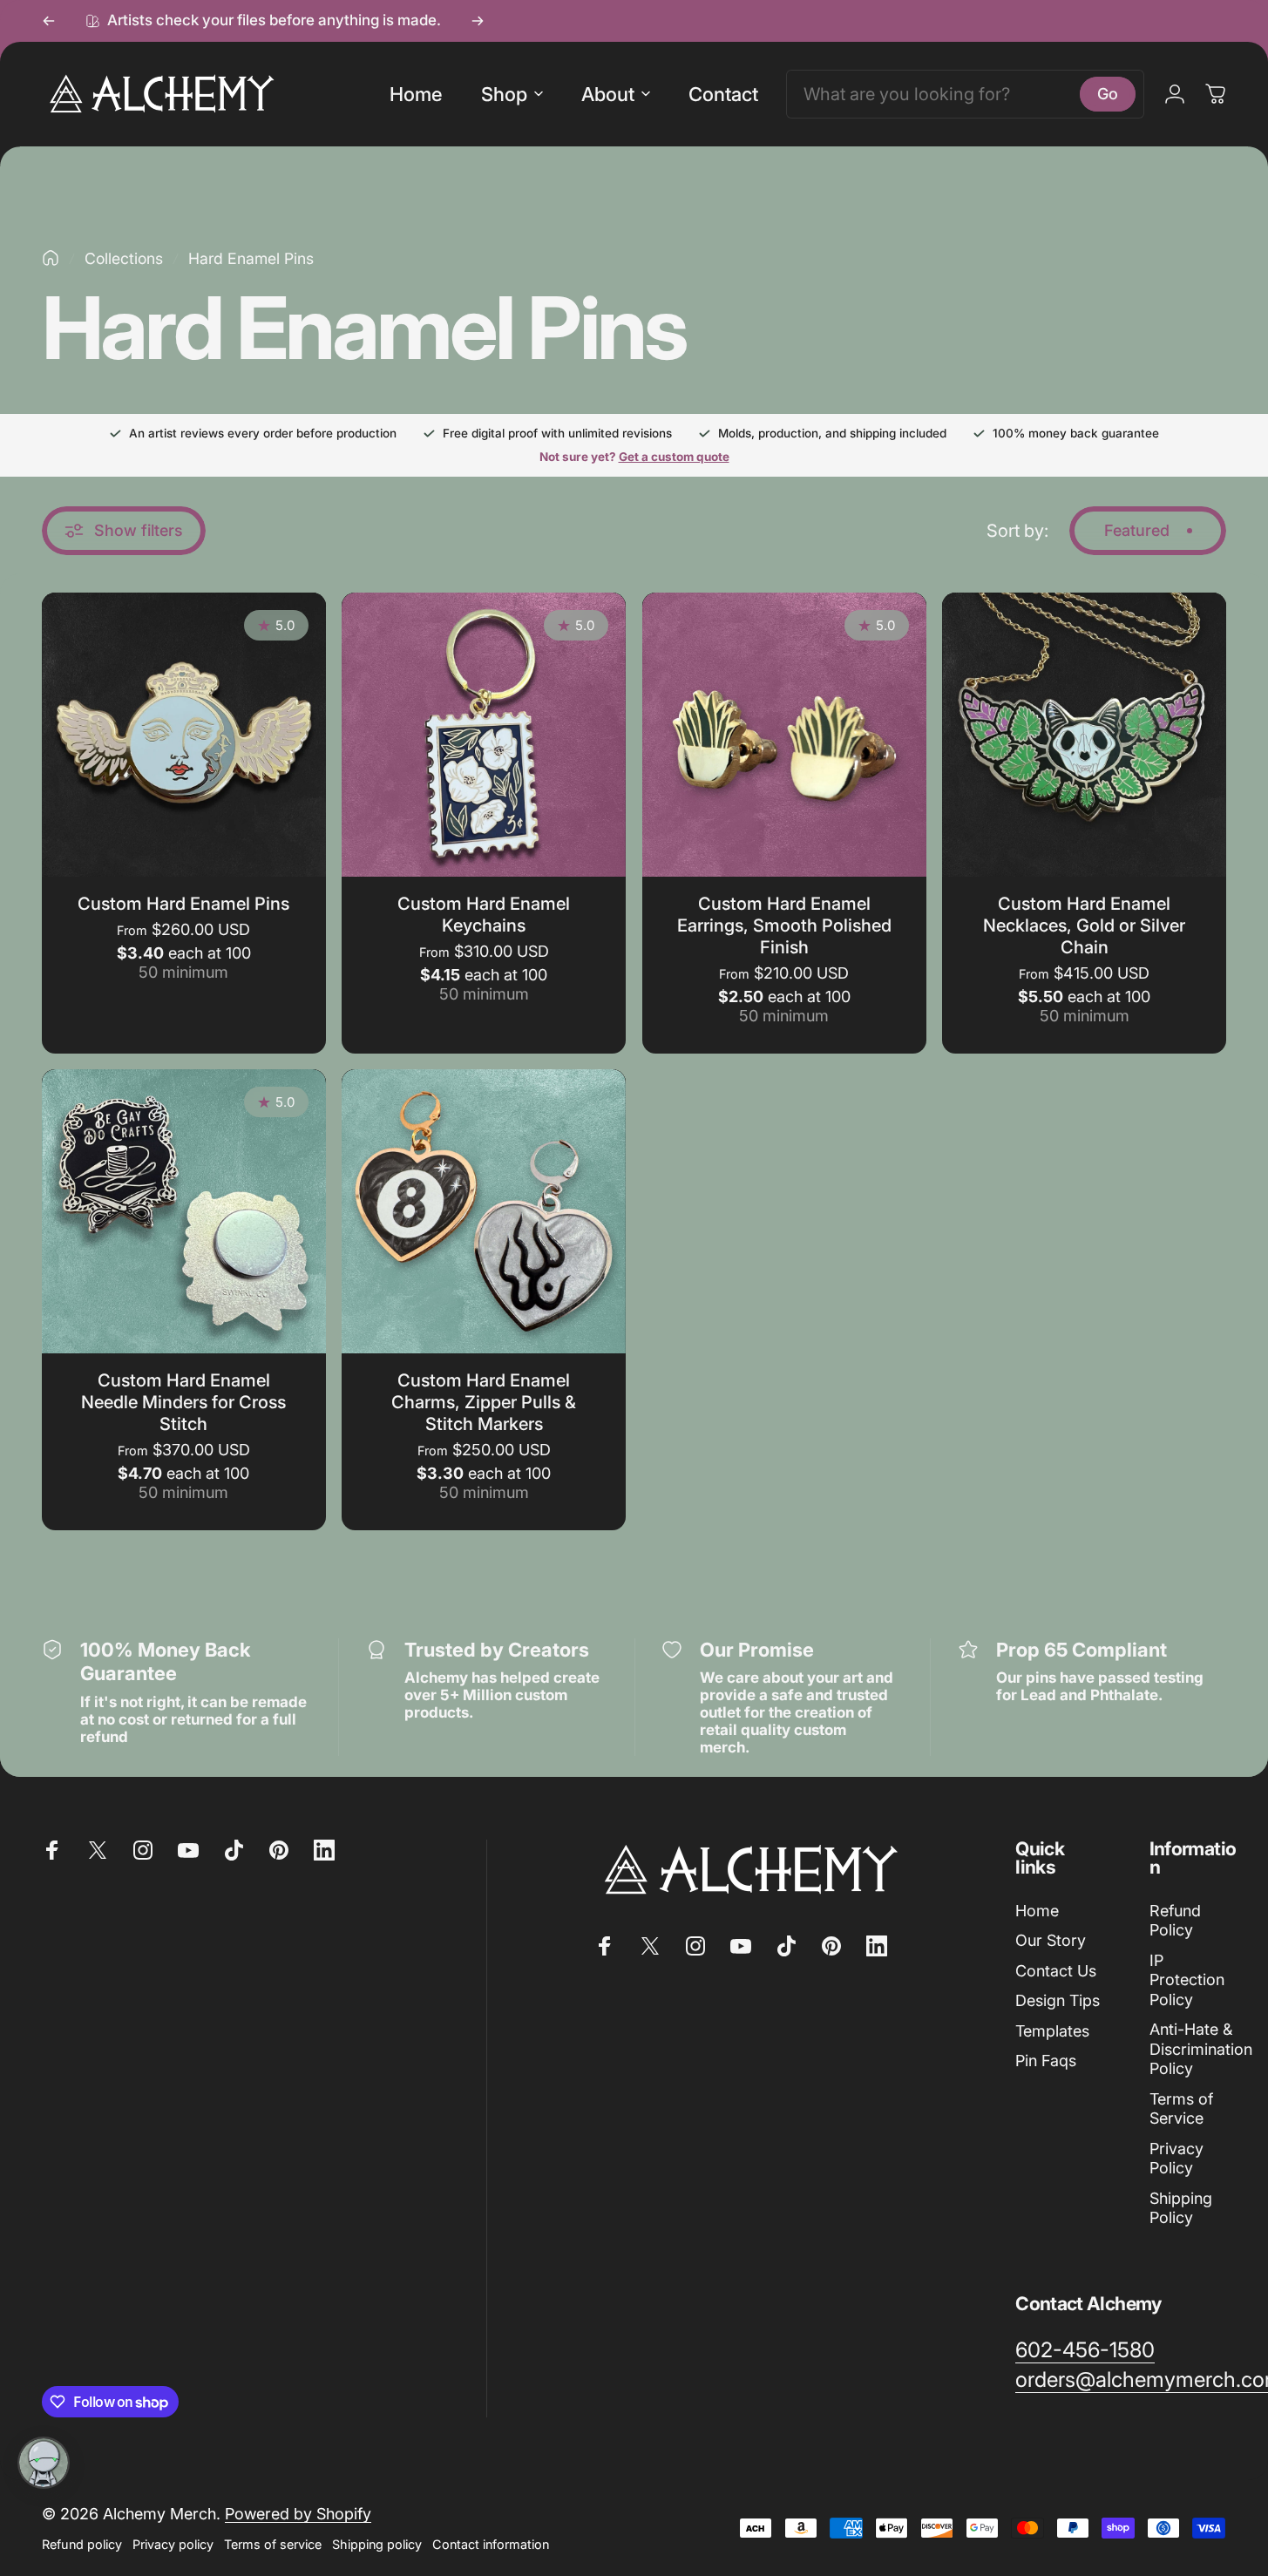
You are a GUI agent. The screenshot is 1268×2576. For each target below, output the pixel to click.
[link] (1085, 2350)
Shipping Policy (1181, 2208)
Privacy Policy (1176, 2159)
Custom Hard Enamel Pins (183, 904)
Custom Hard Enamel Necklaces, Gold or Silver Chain (1084, 925)
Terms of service (273, 2544)
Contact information (491, 2544)
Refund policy (82, 2544)
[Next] (478, 21)
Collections (124, 258)
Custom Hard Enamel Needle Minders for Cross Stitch (183, 1402)
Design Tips (1058, 2000)
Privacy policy (173, 2544)
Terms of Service (1181, 2109)
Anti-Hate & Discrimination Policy (1201, 2049)
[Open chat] (44, 2463)
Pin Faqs (1046, 2061)
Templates (1052, 2031)
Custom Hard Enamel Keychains (484, 915)
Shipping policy (377, 2544)
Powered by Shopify (298, 2514)
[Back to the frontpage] (51, 258)
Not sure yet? (634, 457)
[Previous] (49, 21)
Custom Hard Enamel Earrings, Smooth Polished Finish (784, 925)
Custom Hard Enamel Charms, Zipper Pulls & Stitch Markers (484, 1402)
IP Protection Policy (1187, 1980)
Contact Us (1056, 1971)
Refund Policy (1175, 1921)
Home (1037, 1911)
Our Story (1051, 1940)
